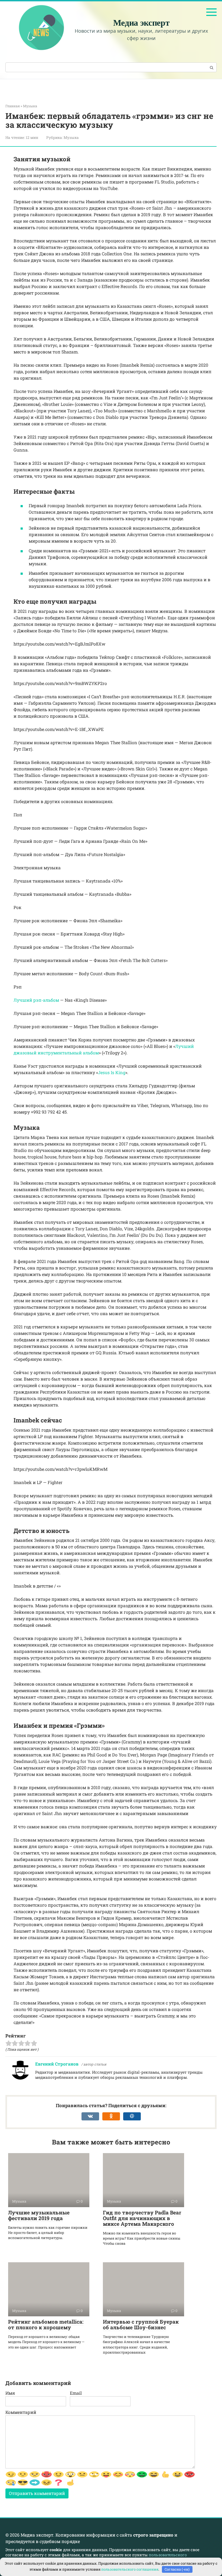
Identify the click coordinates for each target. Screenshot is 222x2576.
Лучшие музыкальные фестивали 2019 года (39, 2215)
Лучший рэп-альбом (36, 1000)
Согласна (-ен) (177, 2569)
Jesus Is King (112, 1072)
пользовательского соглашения (130, 2569)
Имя (10, 2393)
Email (76, 2393)
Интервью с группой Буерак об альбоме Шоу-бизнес (141, 2324)
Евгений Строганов (57, 2064)
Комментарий (21, 2412)
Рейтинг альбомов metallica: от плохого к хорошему (46, 2324)
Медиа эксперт (141, 22)
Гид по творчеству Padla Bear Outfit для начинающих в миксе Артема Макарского (142, 2218)
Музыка (71, 138)
